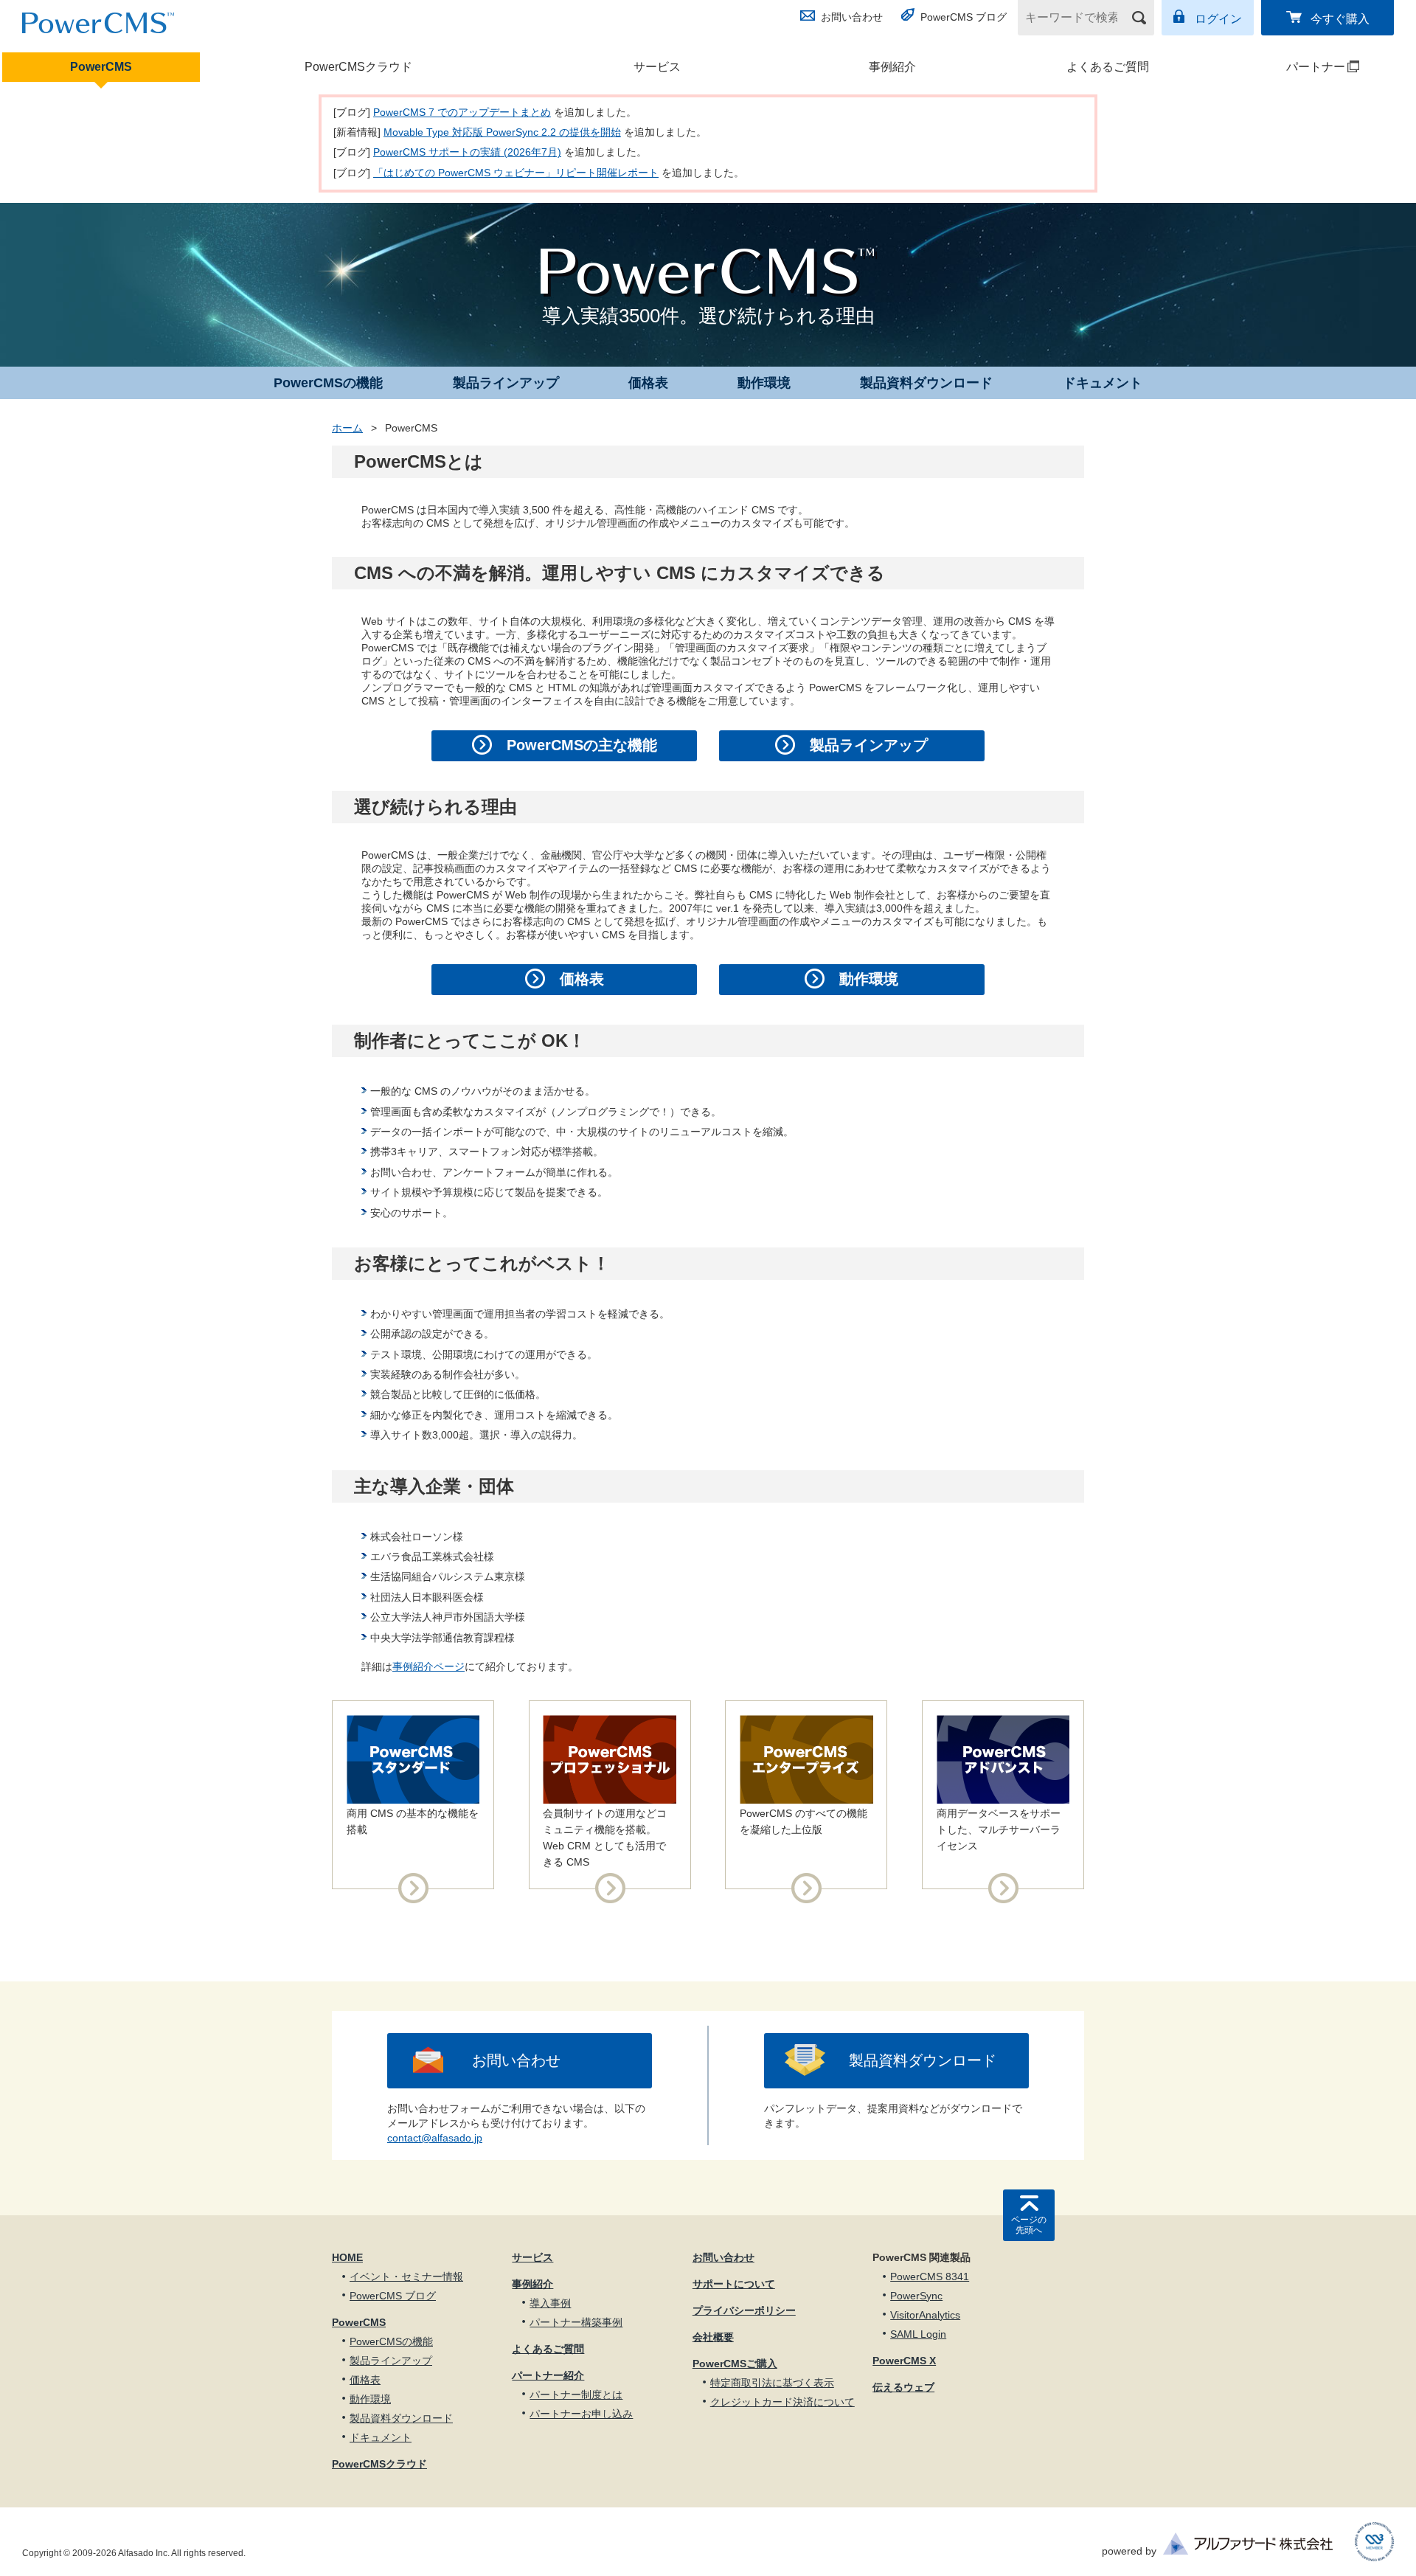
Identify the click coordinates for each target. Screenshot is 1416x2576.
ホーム (347, 428)
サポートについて (734, 2284)
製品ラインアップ (506, 383)
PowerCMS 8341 (930, 2276)
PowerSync (916, 2296)
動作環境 (764, 383)
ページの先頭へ (1029, 2225)
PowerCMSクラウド (358, 67)
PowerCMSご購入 (735, 2364)
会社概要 (713, 2337)
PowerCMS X (904, 2361)
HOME (347, 2257)
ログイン (1218, 19)
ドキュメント (1103, 383)
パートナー (1287, 67)
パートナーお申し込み (581, 2414)
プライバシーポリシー (744, 2310)
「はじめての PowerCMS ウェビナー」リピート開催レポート (516, 173)
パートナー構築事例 (576, 2322)
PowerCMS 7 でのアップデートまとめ (462, 112)
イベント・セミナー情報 (406, 2276)
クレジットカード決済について (782, 2402)
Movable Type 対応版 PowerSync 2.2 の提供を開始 (502, 132)
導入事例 (550, 2303)
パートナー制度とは (576, 2395)
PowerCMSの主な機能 (582, 745)
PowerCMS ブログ (964, 17)
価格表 (648, 383)
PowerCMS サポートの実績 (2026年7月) (467, 152)
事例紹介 (892, 67)
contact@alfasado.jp (435, 2138)
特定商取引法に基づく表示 (772, 2383)
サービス (657, 67)
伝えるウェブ (903, 2387)
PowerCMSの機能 (328, 383)
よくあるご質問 (1108, 67)
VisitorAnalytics (925, 2315)
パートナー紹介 (548, 2375)
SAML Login (918, 2334)
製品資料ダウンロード (926, 383)
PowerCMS (101, 67)
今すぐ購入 (1340, 19)
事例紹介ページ (428, 1666)
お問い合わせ (852, 17)
